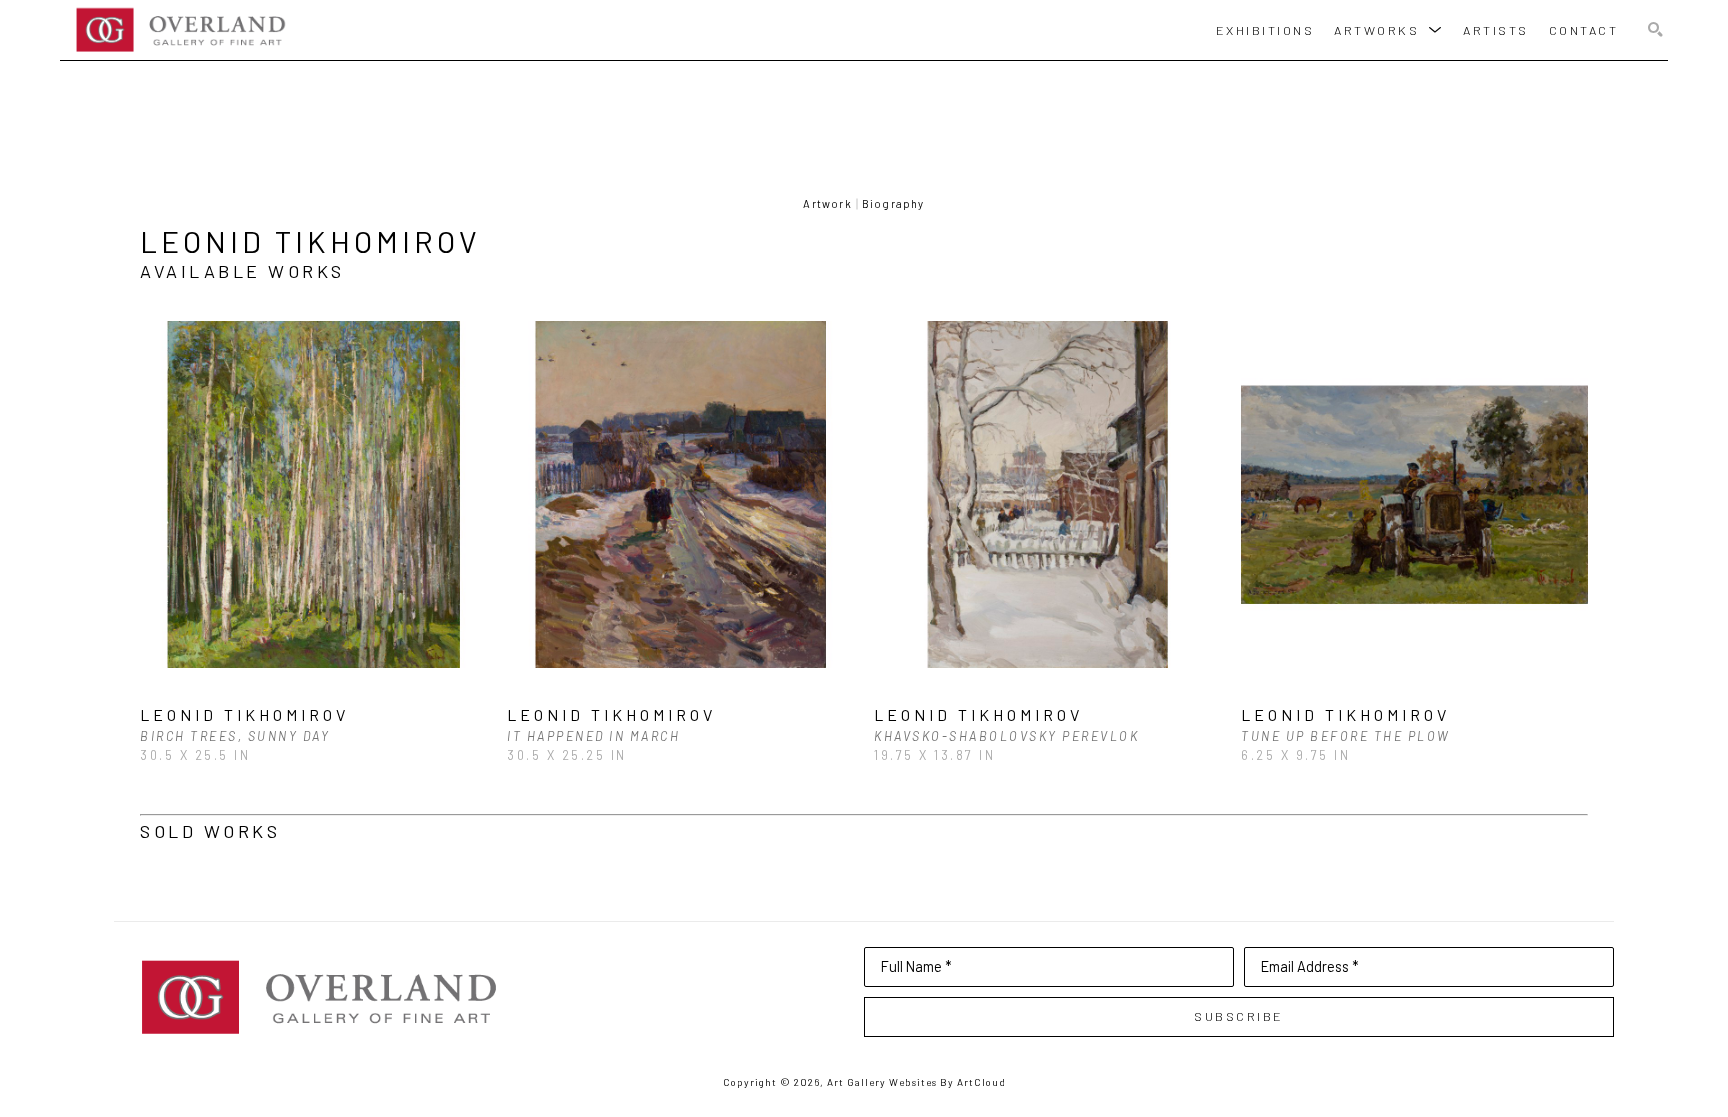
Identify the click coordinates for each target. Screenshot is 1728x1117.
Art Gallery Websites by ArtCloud (916, 1082)
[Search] (1655, 30)
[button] (1388, 29)
